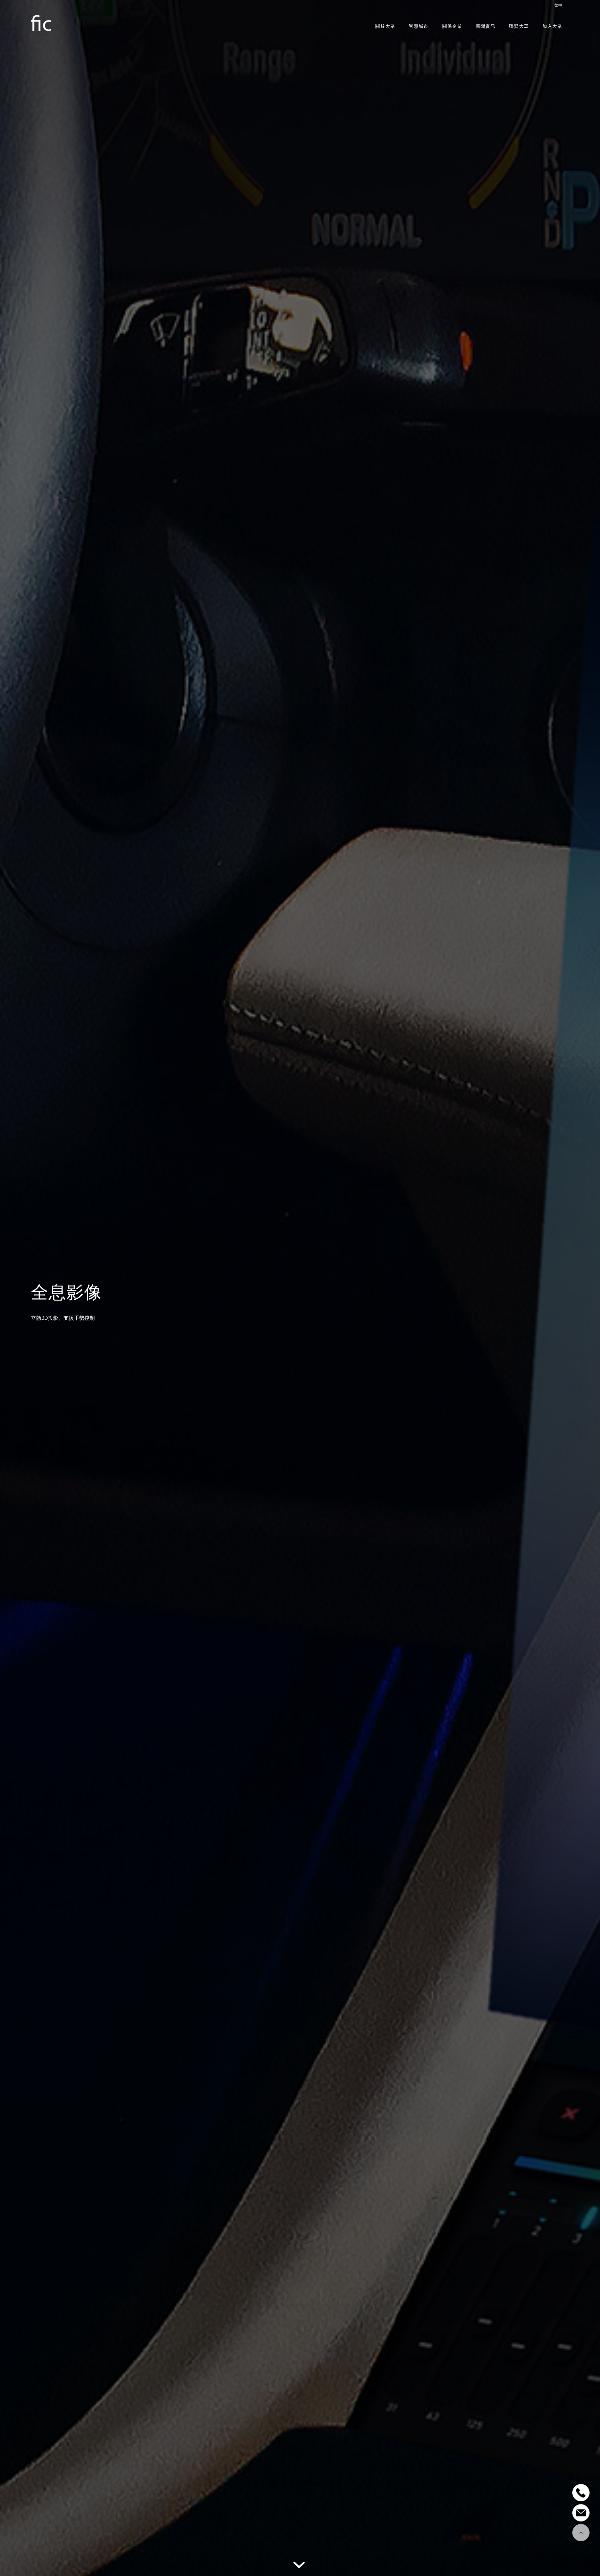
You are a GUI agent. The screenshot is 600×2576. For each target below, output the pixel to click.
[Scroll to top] (581, 2533)
